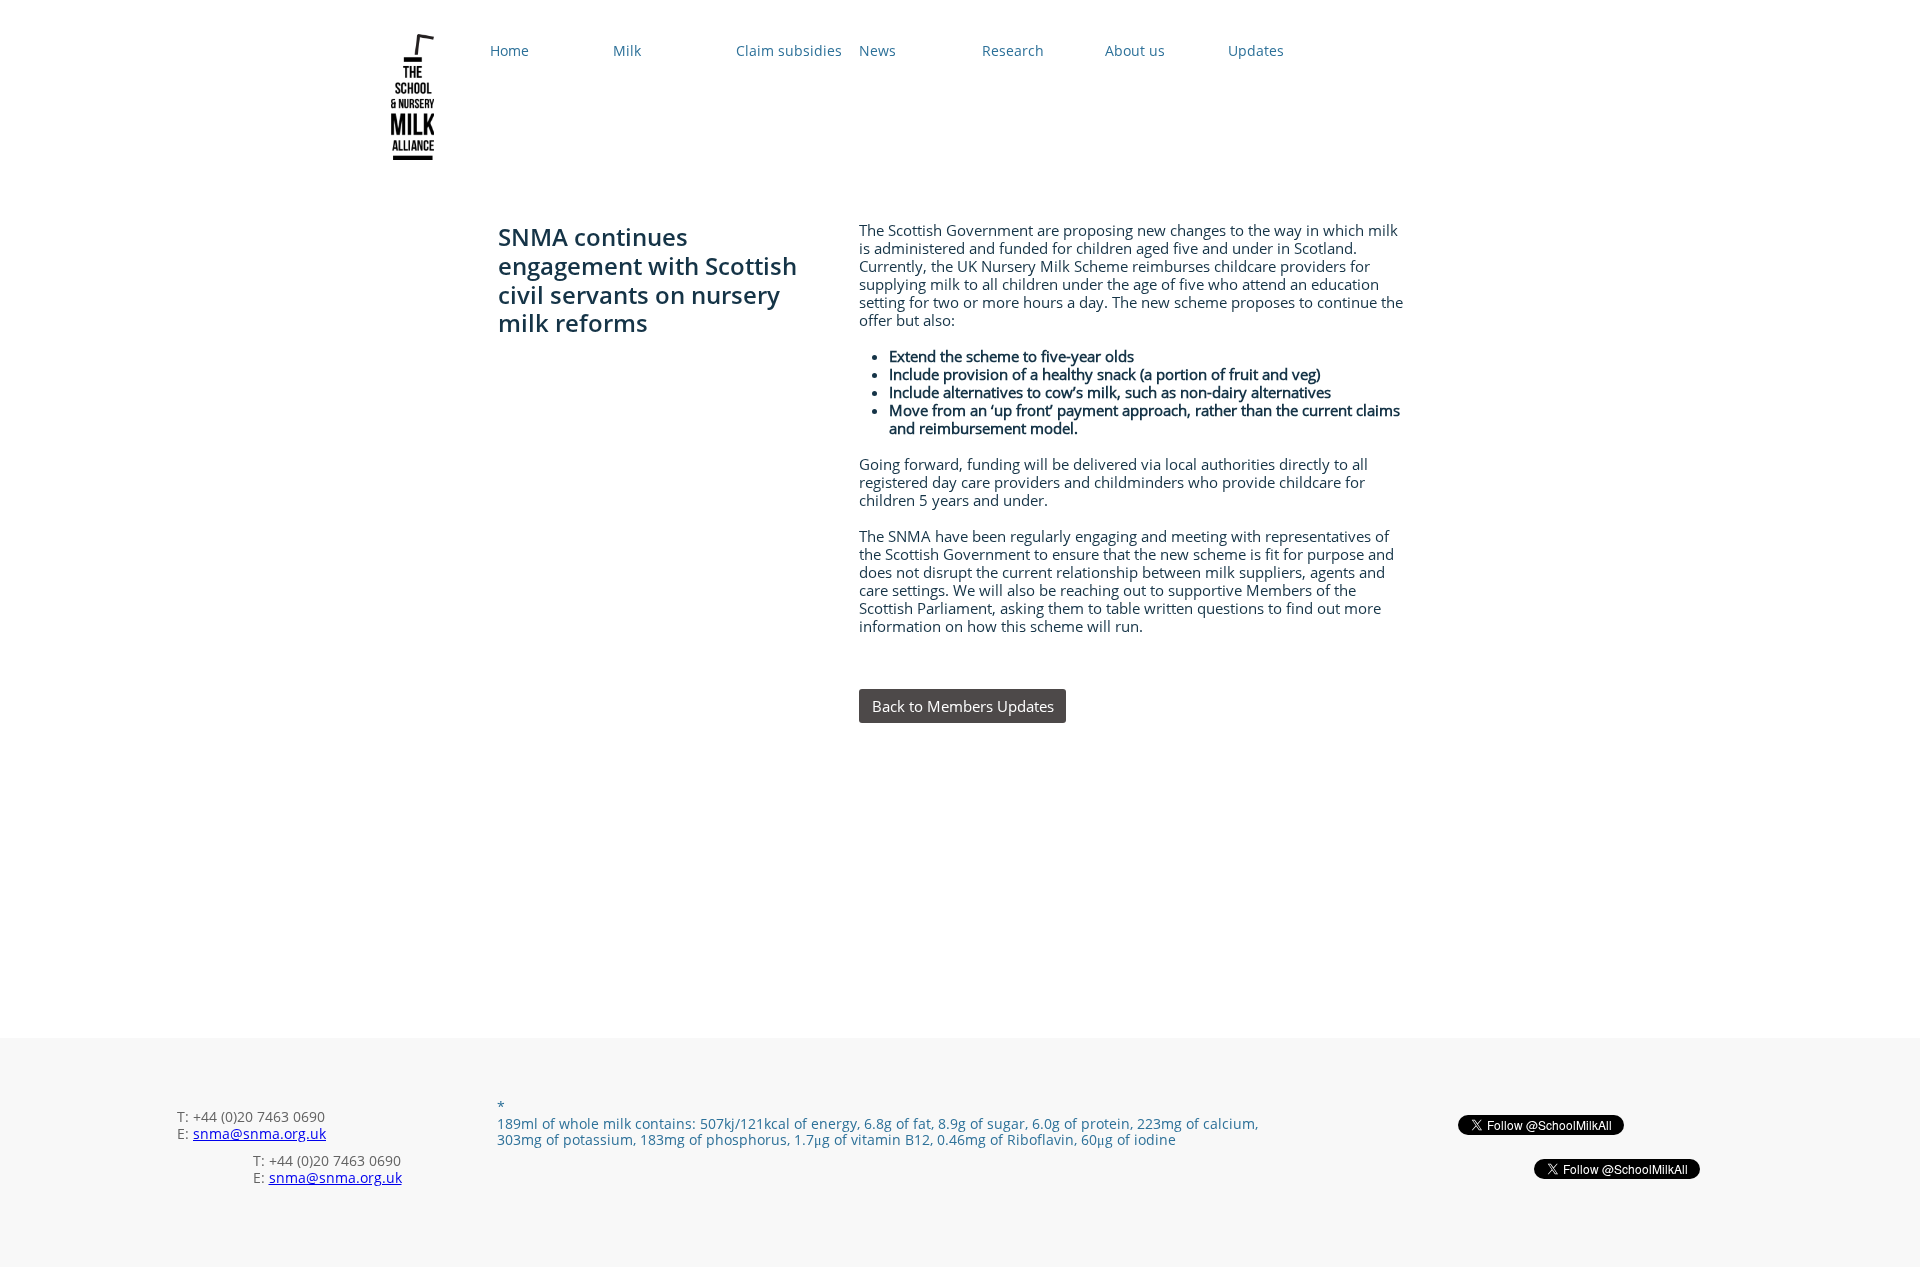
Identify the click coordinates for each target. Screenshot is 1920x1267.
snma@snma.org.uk (259, 1133)
